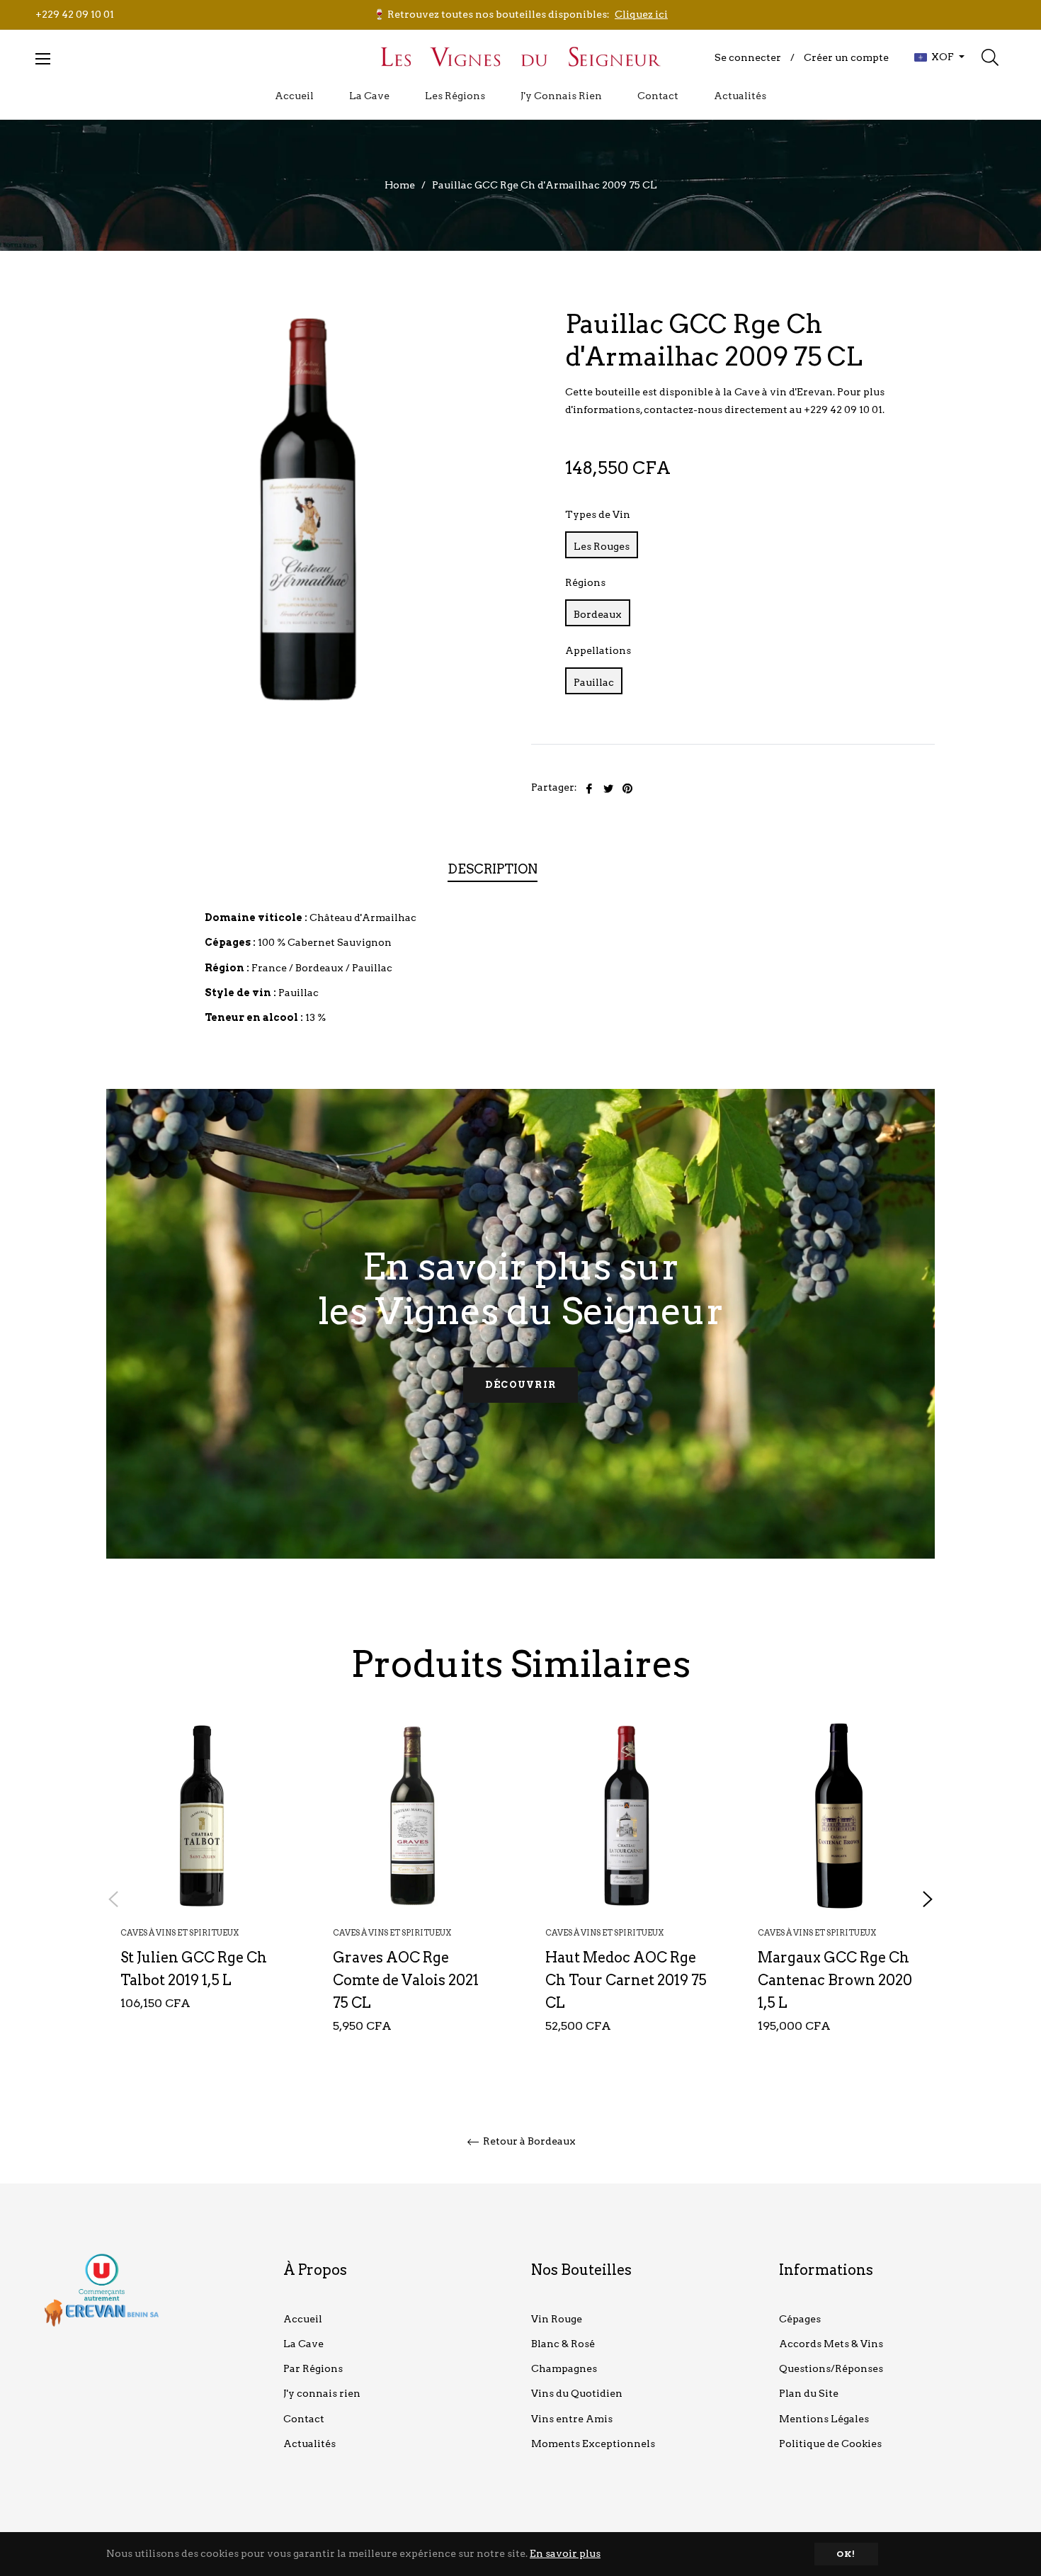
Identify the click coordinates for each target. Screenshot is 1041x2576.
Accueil (303, 2319)
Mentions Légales (824, 2419)
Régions (585, 582)
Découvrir (521, 1385)
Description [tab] (493, 869)
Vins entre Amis (572, 2419)
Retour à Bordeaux (528, 2141)
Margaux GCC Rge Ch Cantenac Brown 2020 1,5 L (835, 1980)
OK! (846, 2554)
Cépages (800, 2319)
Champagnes (564, 2368)
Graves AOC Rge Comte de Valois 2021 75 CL (406, 1980)
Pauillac (594, 682)
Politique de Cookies (830, 2444)
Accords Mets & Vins (831, 2344)
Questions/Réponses (831, 2368)
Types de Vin (598, 514)
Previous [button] (113, 1899)
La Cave (303, 2344)
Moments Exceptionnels (593, 2444)
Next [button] (928, 1899)
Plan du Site (809, 2393)
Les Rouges (602, 546)
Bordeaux (598, 614)
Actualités (309, 2444)
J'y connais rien (322, 2393)
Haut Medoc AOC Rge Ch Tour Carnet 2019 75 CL (626, 1980)
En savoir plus (565, 2553)
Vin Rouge (557, 2319)
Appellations (598, 650)
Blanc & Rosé (563, 2344)
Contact (304, 2419)
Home (400, 185)
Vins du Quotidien (577, 2393)
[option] (202, 1888)
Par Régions (313, 2368)
